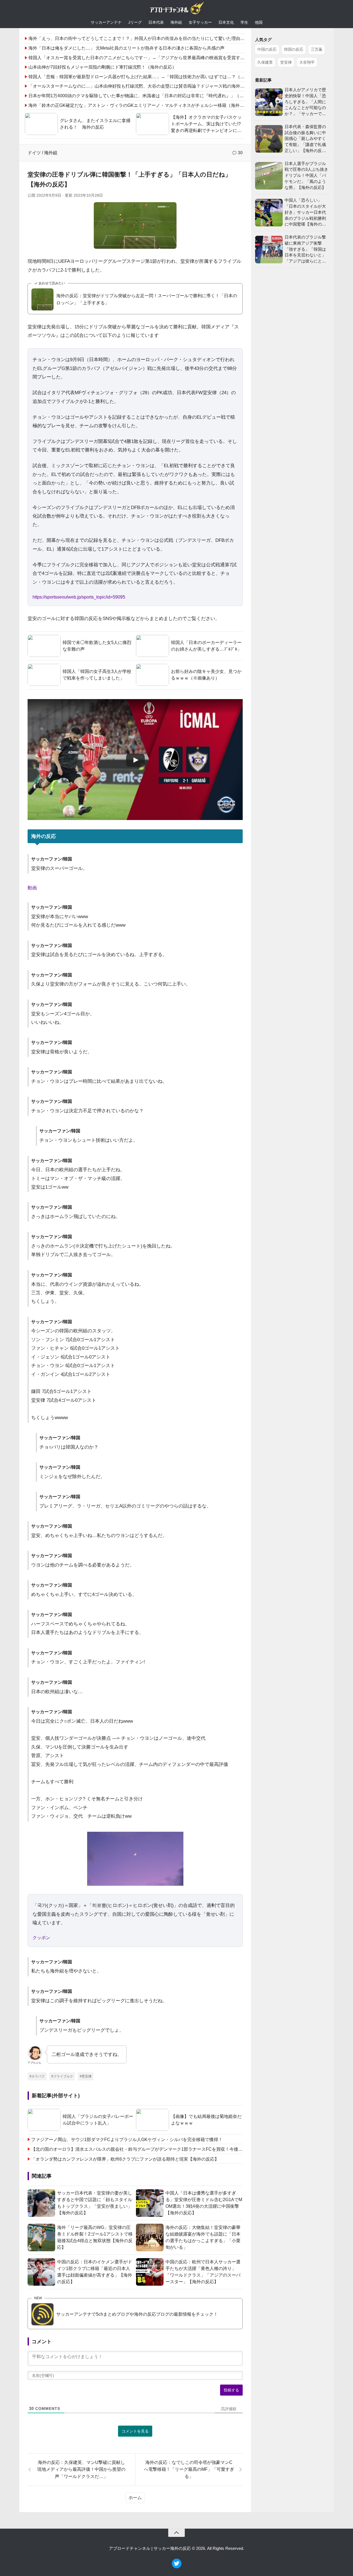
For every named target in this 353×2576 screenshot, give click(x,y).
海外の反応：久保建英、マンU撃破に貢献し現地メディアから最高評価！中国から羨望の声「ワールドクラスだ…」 (81, 2469)
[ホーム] (176, 9)
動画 (32, 888)
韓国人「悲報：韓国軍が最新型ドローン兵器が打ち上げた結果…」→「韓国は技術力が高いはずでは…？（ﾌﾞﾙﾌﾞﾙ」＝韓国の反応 (156, 77)
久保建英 (265, 62)
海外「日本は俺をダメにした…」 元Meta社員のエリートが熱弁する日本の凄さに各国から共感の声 (126, 48)
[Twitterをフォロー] (177, 2567)
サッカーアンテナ (106, 22)
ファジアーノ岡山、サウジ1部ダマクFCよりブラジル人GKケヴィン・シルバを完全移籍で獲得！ (127, 2140)
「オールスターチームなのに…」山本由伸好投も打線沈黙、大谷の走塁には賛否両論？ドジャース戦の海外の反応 (141, 86)
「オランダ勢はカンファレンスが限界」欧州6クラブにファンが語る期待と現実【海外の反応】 (125, 2159)
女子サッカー (200, 22)
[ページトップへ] (176, 2533)
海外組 (176, 22)
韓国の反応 (294, 49)
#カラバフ (37, 2076)
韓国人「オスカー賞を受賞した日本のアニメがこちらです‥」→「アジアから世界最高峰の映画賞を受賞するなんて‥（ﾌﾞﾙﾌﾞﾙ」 (156, 58)
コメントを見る (135, 2431)
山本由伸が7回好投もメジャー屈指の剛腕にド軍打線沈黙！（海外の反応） (102, 67)
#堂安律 (86, 2076)
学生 (244, 22)
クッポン (41, 1938)
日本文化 (226, 22)
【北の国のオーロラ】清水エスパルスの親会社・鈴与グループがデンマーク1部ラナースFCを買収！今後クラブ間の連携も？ (137, 2149)
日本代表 (156, 22)
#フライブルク (62, 2076)
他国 (259, 22)
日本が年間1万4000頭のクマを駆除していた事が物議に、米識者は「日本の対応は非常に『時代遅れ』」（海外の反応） (147, 96)
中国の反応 (267, 49)
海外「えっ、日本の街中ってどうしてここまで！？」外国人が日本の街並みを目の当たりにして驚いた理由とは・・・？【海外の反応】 (163, 38)
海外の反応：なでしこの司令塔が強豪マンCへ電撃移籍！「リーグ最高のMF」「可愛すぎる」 (189, 2469)
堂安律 (286, 62)
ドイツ (34, 153)
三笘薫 (317, 49)
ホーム (135, 2498)
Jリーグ (135, 22)
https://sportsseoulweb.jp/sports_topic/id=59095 (79, 597)
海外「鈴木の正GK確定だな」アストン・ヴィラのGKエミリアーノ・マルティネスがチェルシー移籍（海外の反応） (143, 105)
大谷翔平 (307, 62)
